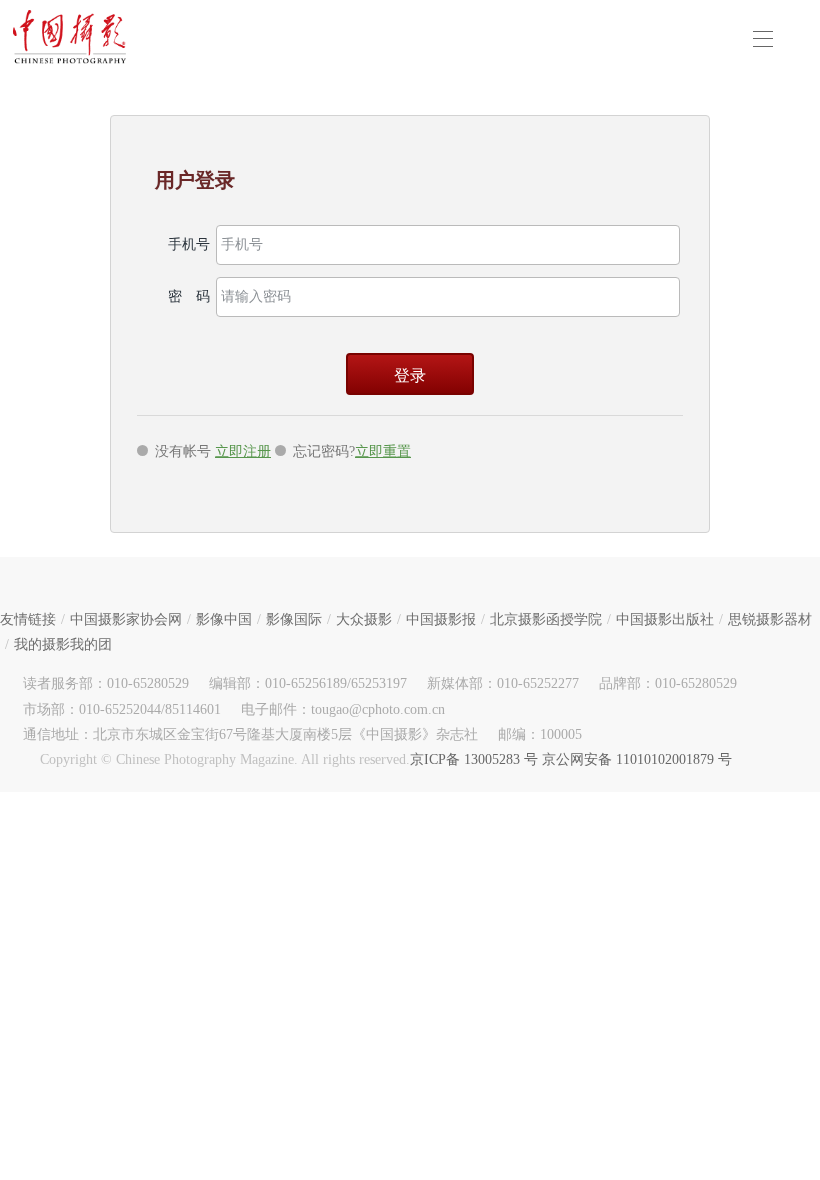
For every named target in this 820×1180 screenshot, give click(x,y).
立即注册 (243, 451)
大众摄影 (364, 619)
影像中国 (224, 619)
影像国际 (294, 619)
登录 (410, 375)
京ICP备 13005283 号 (474, 759)
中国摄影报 (441, 619)
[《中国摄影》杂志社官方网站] (69, 37)
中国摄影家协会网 (126, 619)
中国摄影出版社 (665, 619)
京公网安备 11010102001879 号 (637, 759)
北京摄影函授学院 (546, 619)
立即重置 (383, 451)
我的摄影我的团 (63, 644)
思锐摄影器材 (770, 619)
